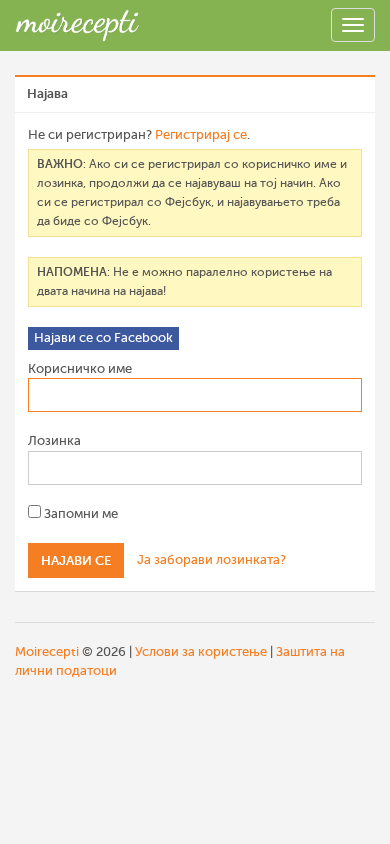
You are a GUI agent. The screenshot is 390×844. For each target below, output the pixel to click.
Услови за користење (201, 651)
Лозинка (54, 440)
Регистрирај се (201, 134)
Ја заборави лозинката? (211, 559)
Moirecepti (47, 651)
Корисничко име (80, 368)
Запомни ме (79, 513)
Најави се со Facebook (103, 337)
